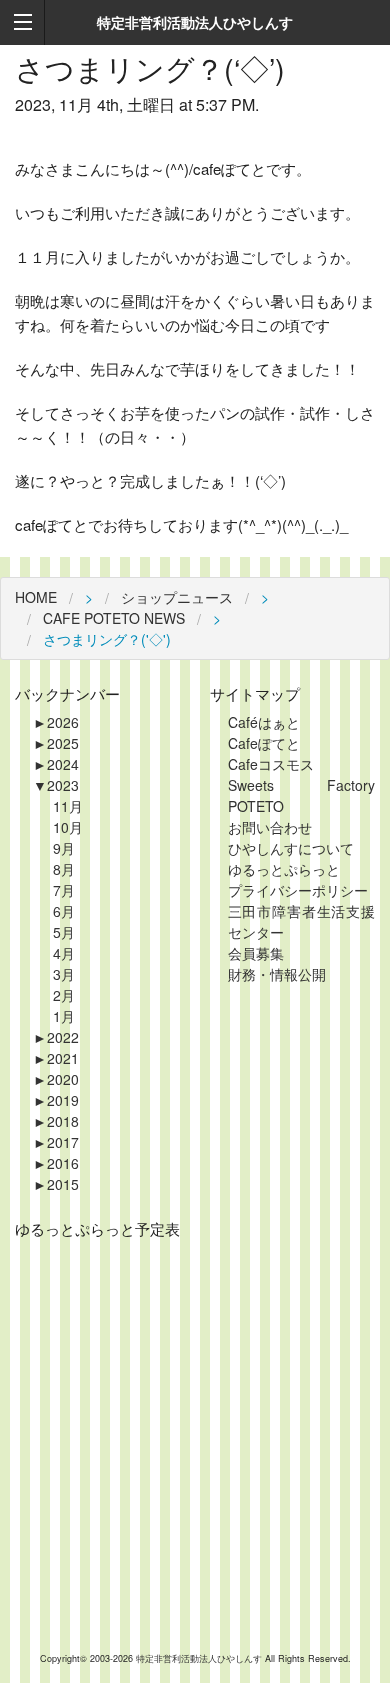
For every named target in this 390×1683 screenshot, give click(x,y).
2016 (56, 1163)
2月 (64, 995)
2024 (56, 764)
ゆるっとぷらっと (284, 869)
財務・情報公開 (277, 974)
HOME (36, 597)
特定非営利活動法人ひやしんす (200, 1658)
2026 (56, 722)
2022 (56, 1037)
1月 (64, 1016)
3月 (64, 974)
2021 (56, 1058)
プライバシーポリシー (298, 890)
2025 (56, 743)
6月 (64, 911)
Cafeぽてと (264, 743)
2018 (56, 1121)
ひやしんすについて (291, 848)
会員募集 (256, 953)
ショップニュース (177, 597)
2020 (56, 1079)
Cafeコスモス (271, 764)
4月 (64, 953)
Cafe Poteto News (114, 618)
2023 (56, 785)
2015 (56, 1184)
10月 (68, 827)
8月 (64, 869)
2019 (56, 1100)
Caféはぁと (264, 722)
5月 (64, 932)
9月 (64, 848)
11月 (68, 806)
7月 (64, 890)
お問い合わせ (270, 827)
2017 (56, 1142)
